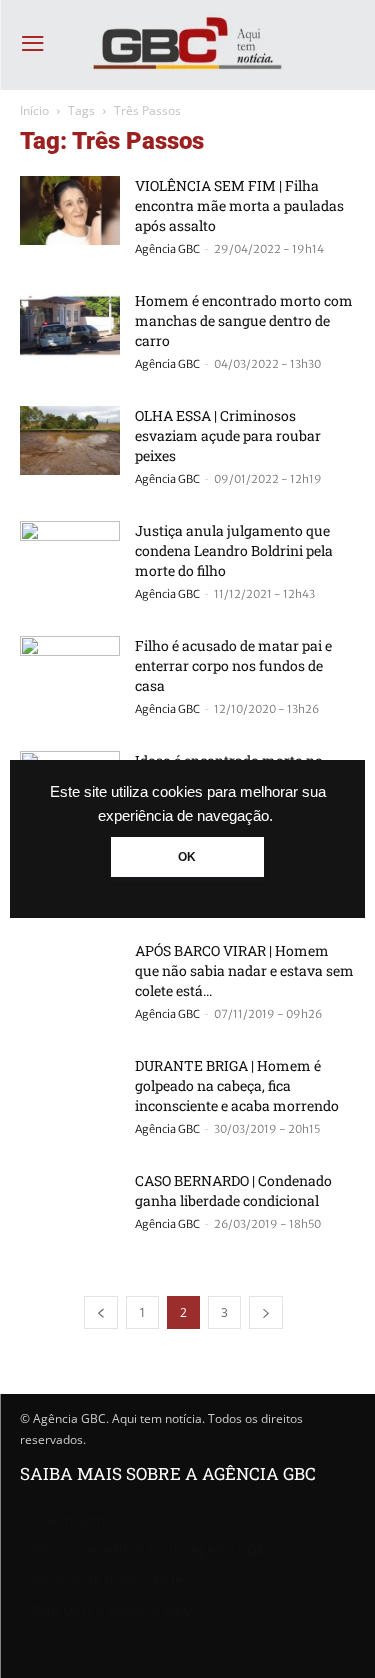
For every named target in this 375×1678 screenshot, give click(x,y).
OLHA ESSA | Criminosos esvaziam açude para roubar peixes (228, 435)
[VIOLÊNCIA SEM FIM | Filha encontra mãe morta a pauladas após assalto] (70, 210)
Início (34, 110)
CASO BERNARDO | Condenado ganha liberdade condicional (233, 1190)
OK (187, 857)
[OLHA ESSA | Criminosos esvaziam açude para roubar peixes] (70, 440)
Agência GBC (167, 249)
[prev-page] (101, 1312)
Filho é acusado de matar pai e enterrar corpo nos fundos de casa (233, 665)
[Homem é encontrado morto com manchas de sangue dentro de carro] (70, 325)
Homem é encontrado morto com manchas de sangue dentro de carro (244, 320)
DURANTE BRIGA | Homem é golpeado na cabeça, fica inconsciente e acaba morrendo (237, 1085)
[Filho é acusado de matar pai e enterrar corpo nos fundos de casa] (70, 670)
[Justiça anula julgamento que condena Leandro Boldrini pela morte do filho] (70, 555)
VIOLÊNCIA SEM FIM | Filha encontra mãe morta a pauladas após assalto (239, 205)
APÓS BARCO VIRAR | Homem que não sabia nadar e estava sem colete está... (244, 970)
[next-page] (266, 1312)
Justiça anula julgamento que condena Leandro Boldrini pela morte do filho (234, 550)
